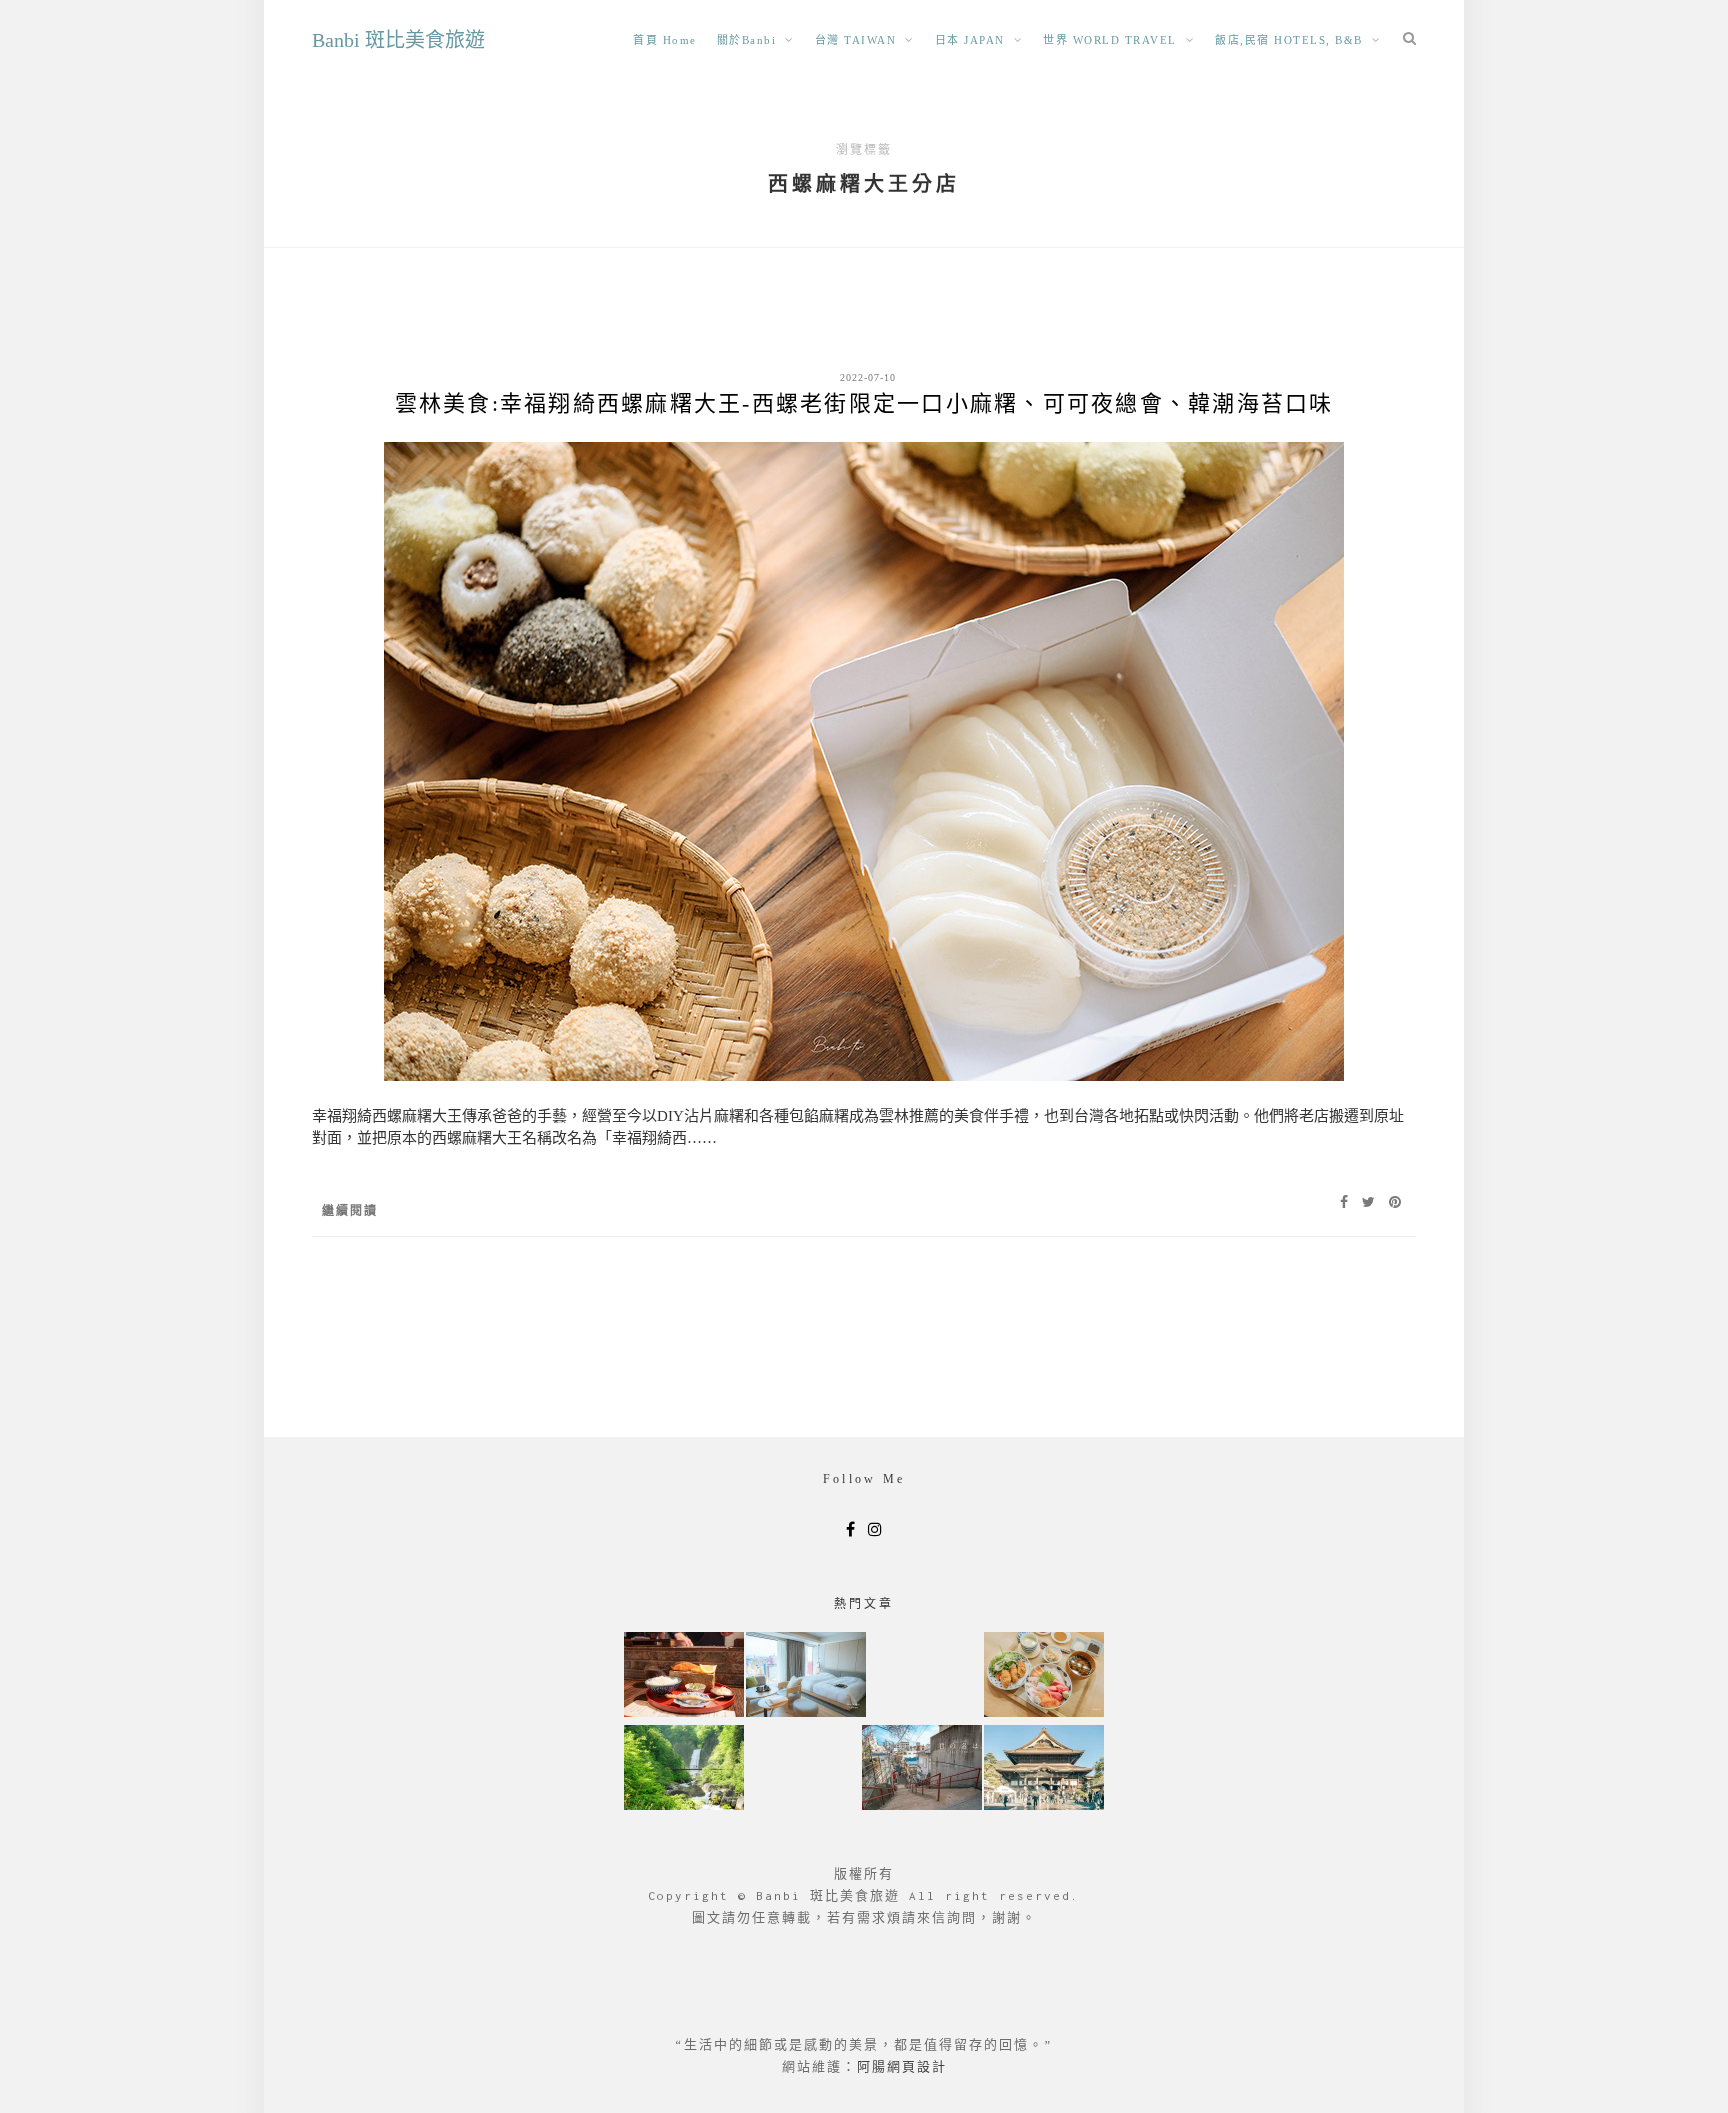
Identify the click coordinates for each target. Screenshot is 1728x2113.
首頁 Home (665, 40)
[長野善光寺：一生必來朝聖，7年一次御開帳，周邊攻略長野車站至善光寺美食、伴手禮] (1044, 1769)
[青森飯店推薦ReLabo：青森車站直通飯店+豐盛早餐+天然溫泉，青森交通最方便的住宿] (806, 1676)
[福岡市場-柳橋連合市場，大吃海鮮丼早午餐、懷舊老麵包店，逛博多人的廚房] (1044, 1676)
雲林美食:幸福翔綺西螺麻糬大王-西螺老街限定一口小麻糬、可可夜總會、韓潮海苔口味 (864, 403)
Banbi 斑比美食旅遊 (398, 40)
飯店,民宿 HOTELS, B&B (1289, 40)
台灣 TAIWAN (856, 40)
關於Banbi (747, 40)
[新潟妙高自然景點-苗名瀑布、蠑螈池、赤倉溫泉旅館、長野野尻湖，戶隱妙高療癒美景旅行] (684, 1769)
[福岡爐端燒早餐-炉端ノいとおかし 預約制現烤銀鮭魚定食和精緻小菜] (684, 1676)
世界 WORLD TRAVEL (1110, 40)
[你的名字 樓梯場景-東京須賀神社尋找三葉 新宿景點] (922, 1769)
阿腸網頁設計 (902, 2066)
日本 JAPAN (970, 40)
